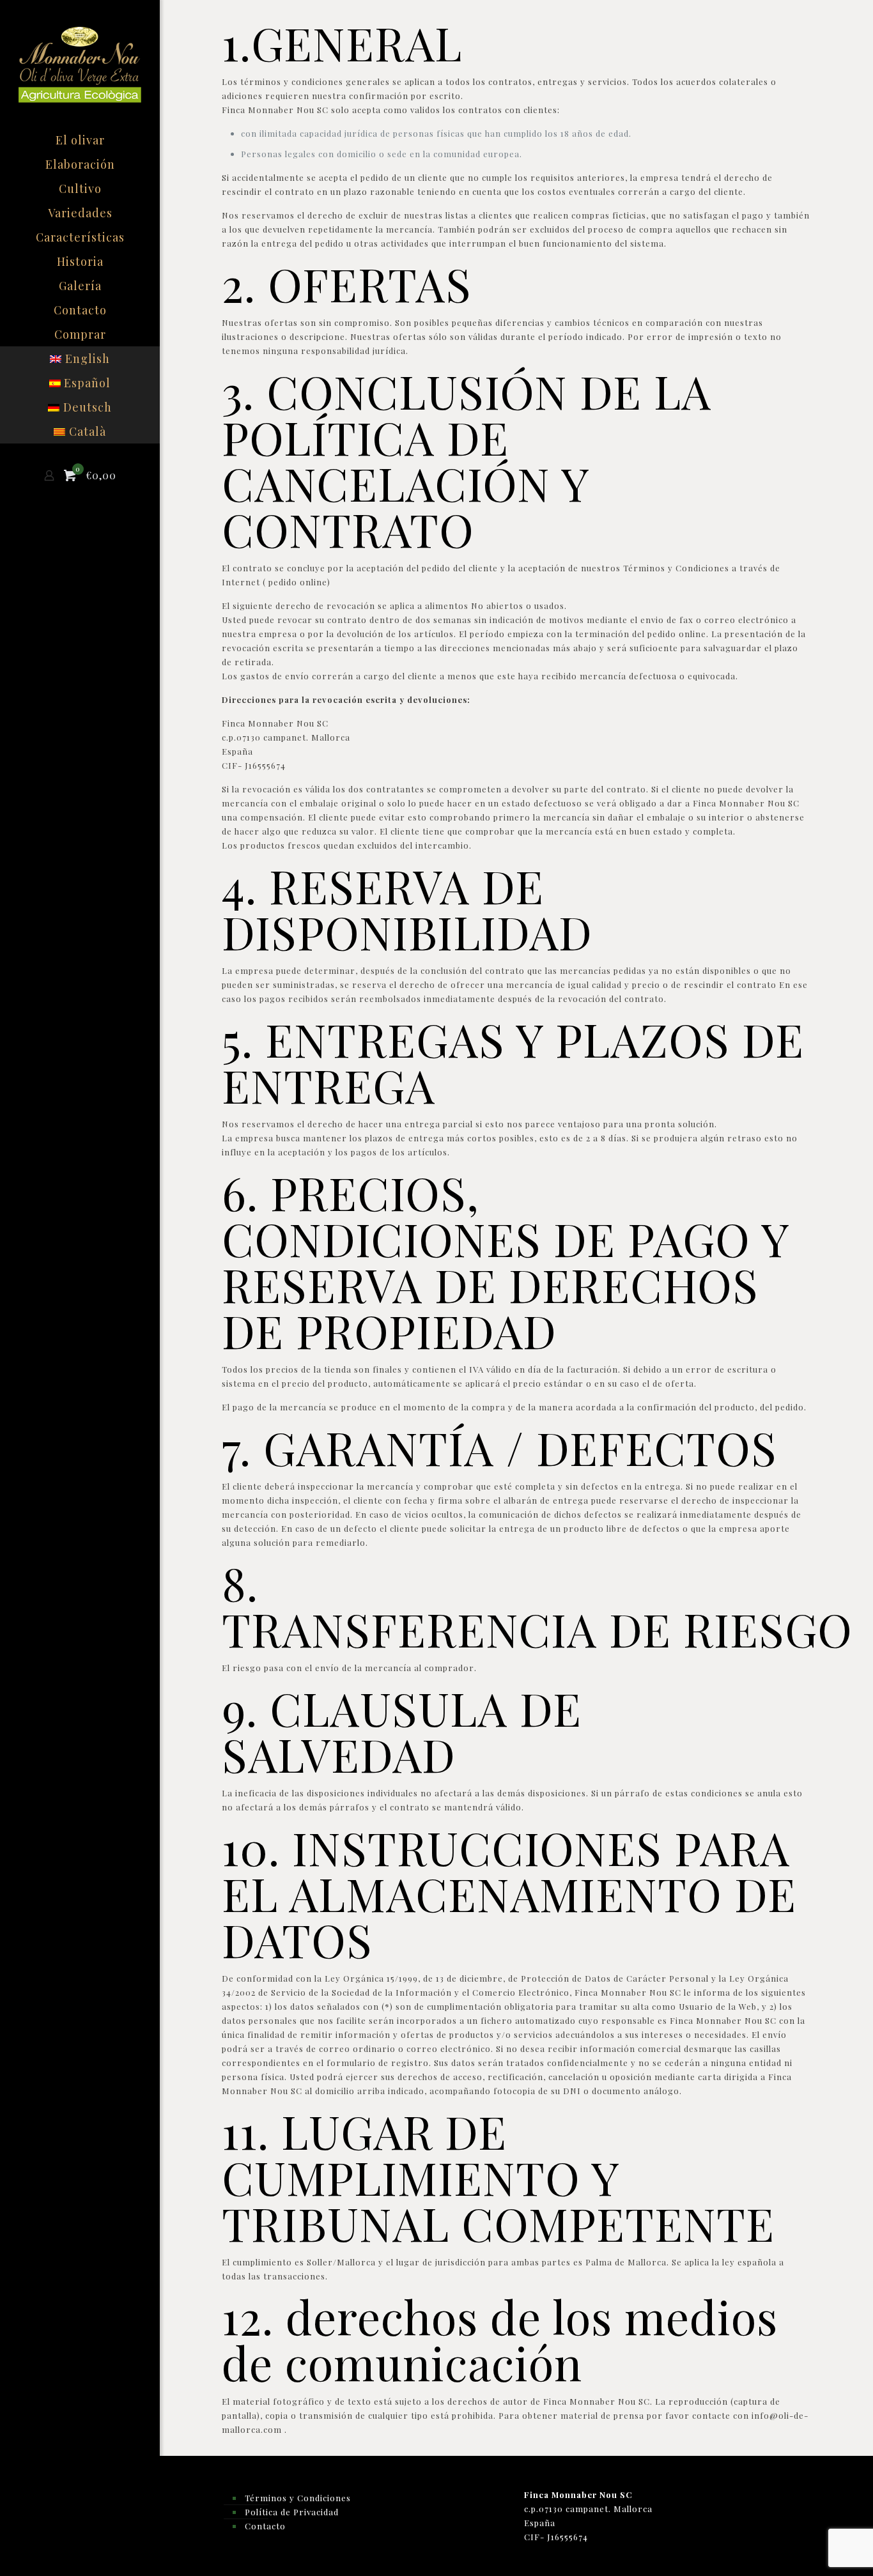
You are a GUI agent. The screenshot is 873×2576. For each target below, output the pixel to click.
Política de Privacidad (292, 2512)
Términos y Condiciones (298, 2498)
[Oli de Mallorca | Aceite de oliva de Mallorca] (80, 64)
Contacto (265, 2526)
